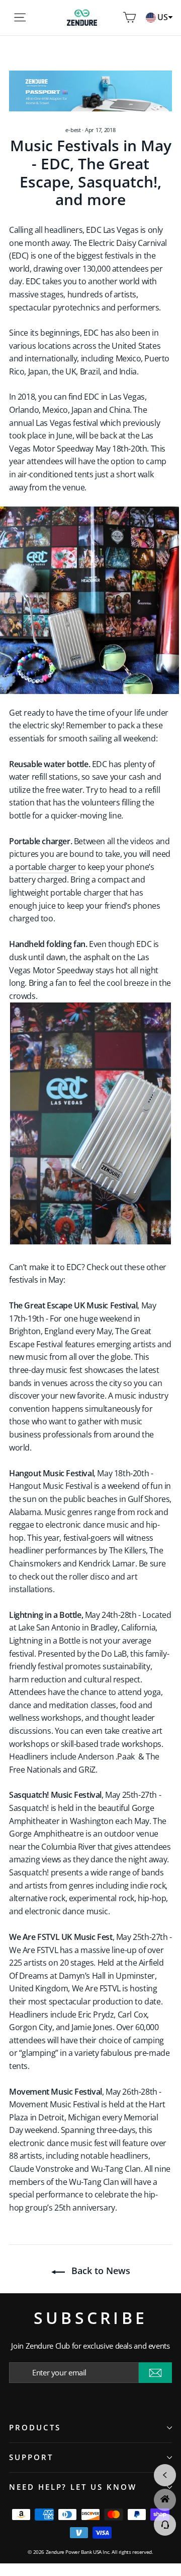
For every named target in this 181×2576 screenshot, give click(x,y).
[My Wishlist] (115, 18)
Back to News (100, 2271)
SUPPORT (31, 2457)
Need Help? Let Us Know (73, 2487)
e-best (73, 130)
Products (35, 2427)
